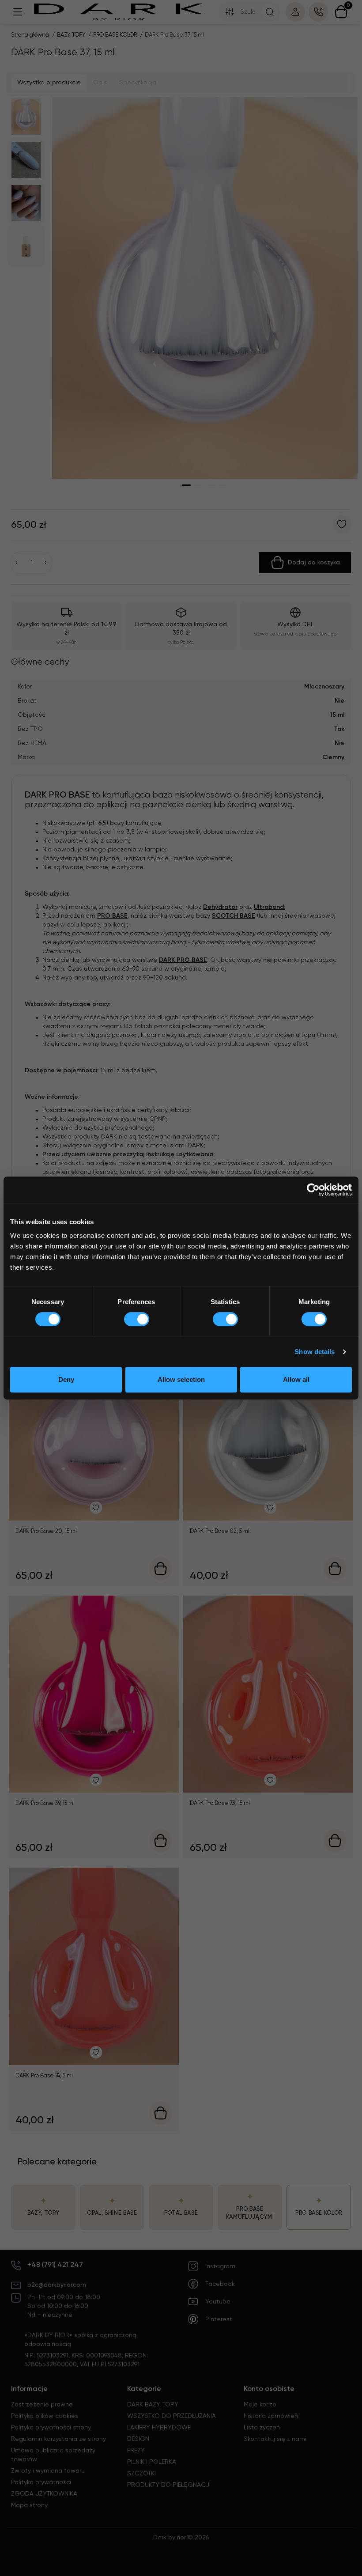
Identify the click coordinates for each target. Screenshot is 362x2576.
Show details (315, 1352)
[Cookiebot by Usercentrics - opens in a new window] (313, 1190)
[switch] (137, 1319)
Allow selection (181, 1379)
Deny (66, 1379)
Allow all (296, 1379)
